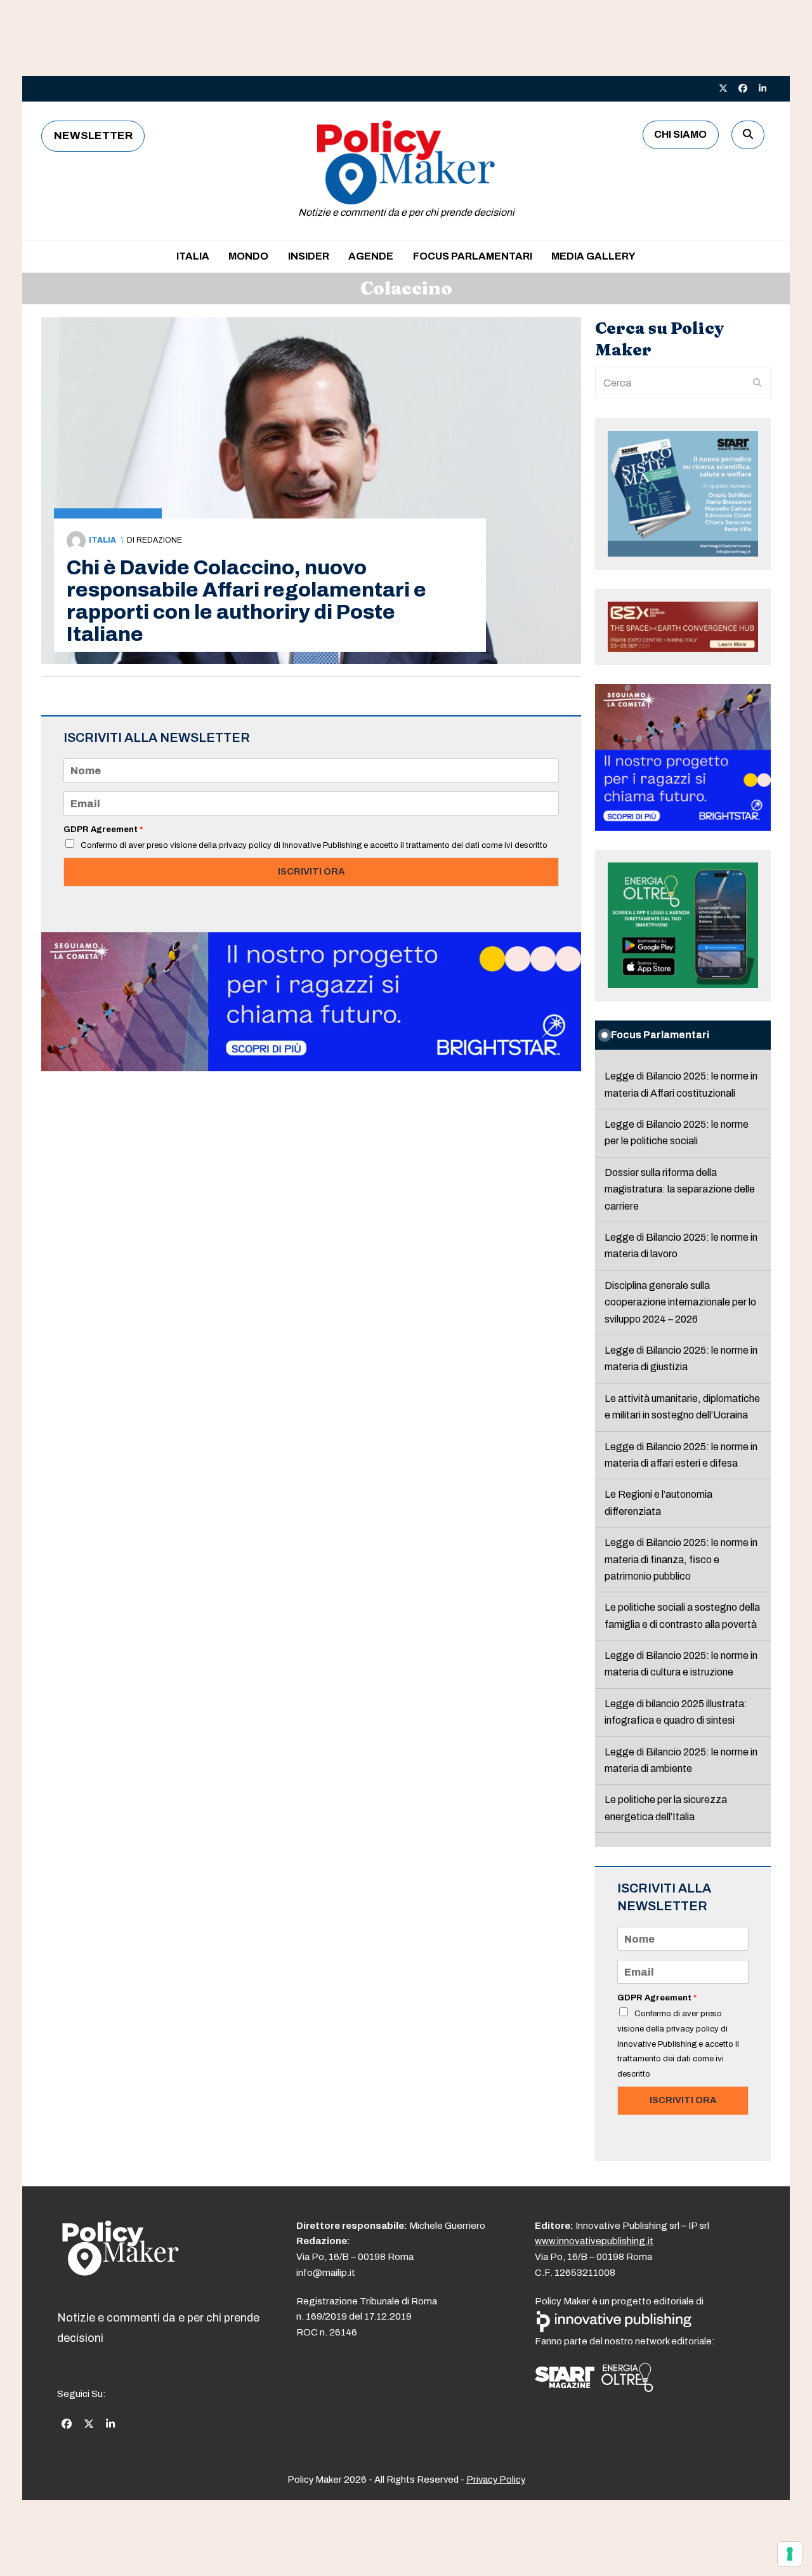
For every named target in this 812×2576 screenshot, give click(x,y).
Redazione (159, 540)
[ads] (311, 1068)
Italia (102, 540)
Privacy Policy (496, 2480)
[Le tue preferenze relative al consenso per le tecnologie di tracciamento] (790, 2554)
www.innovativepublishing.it (594, 2241)
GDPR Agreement (103, 829)
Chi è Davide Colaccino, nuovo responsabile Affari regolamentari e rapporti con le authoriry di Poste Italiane (246, 601)
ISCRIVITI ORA (311, 871)
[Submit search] (757, 383)
